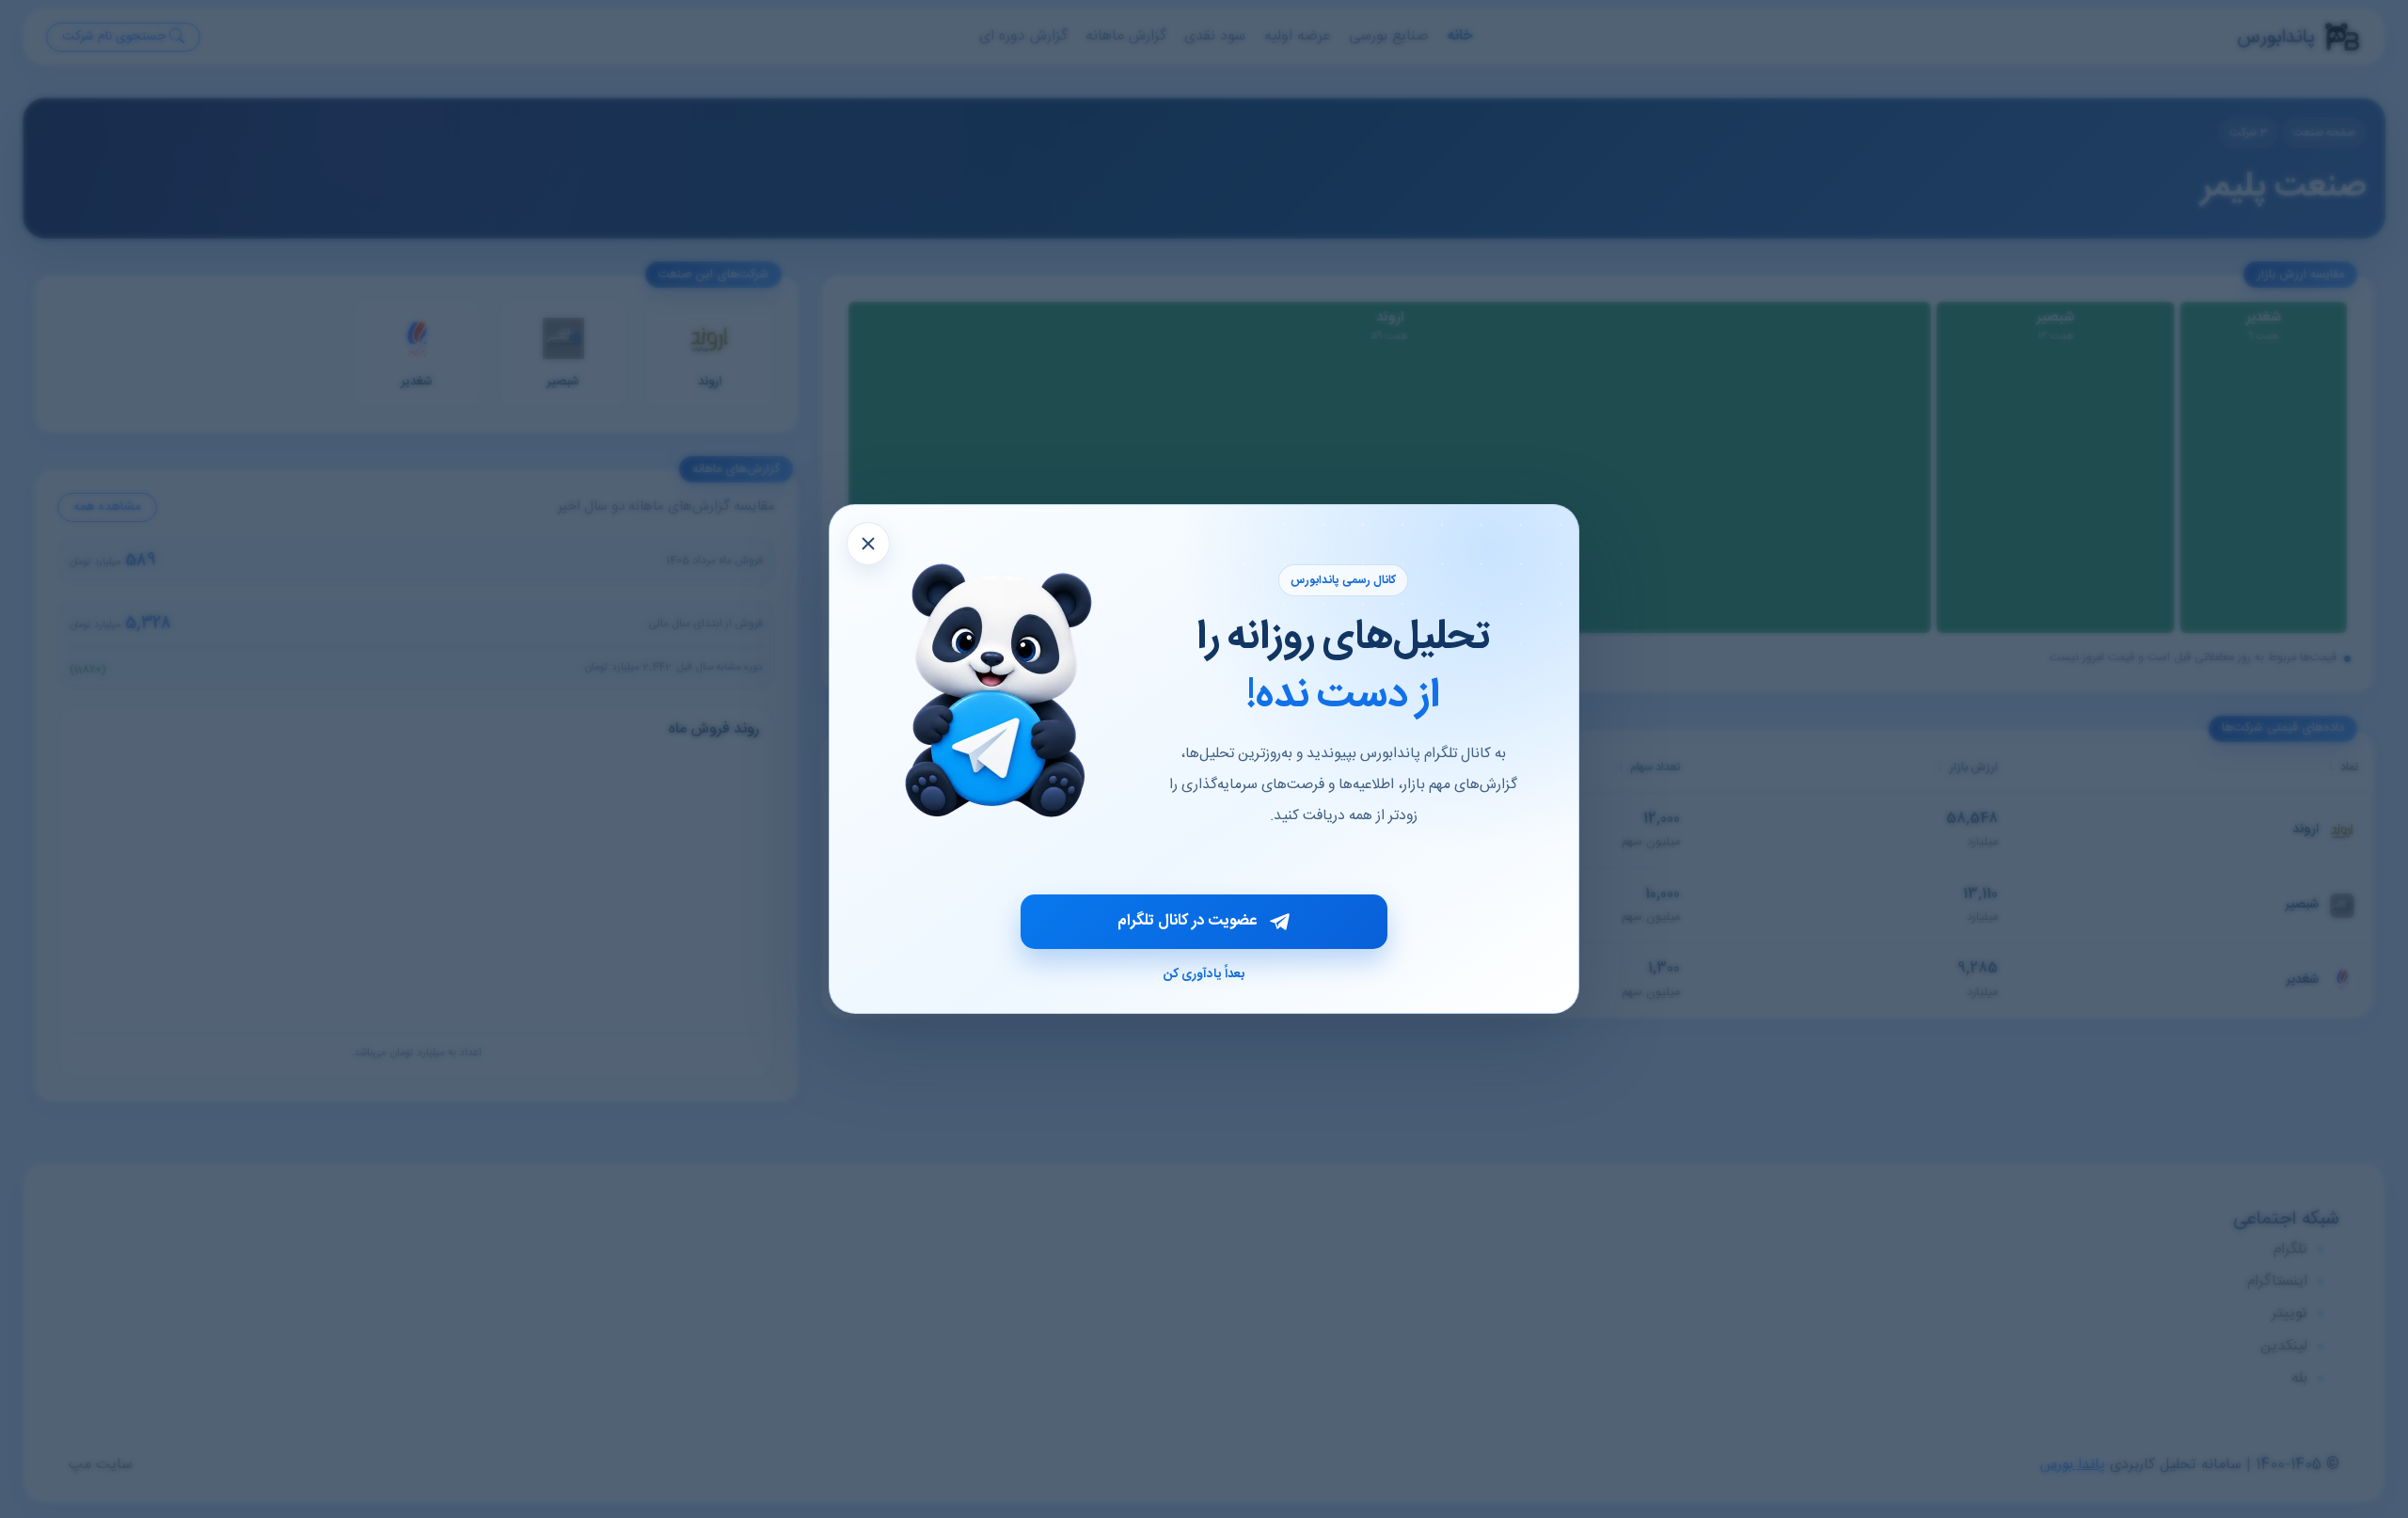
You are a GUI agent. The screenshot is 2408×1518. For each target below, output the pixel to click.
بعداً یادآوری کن (1204, 974)
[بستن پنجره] (868, 544)
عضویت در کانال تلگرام (1187, 921)
